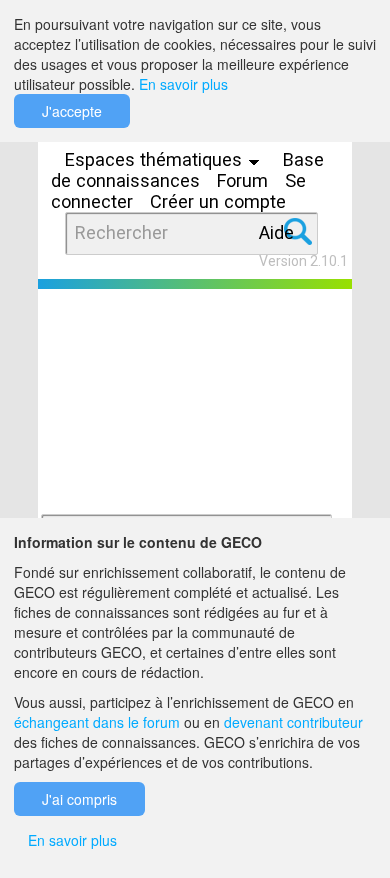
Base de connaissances (187, 170)
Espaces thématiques (156, 159)
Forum (242, 180)
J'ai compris (79, 799)
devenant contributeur (293, 722)
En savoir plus (183, 84)
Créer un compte (218, 201)
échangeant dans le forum (97, 722)
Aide (276, 232)
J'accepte (72, 111)
